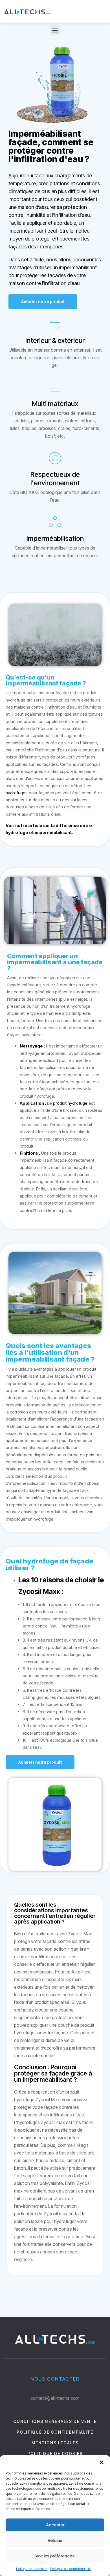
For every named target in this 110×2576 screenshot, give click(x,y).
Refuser (55, 2540)
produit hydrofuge (70, 1103)
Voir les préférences (55, 2556)
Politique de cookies (32, 2569)
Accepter (55, 2525)
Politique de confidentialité (71, 2569)
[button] (102, 2462)
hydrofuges (17, 793)
